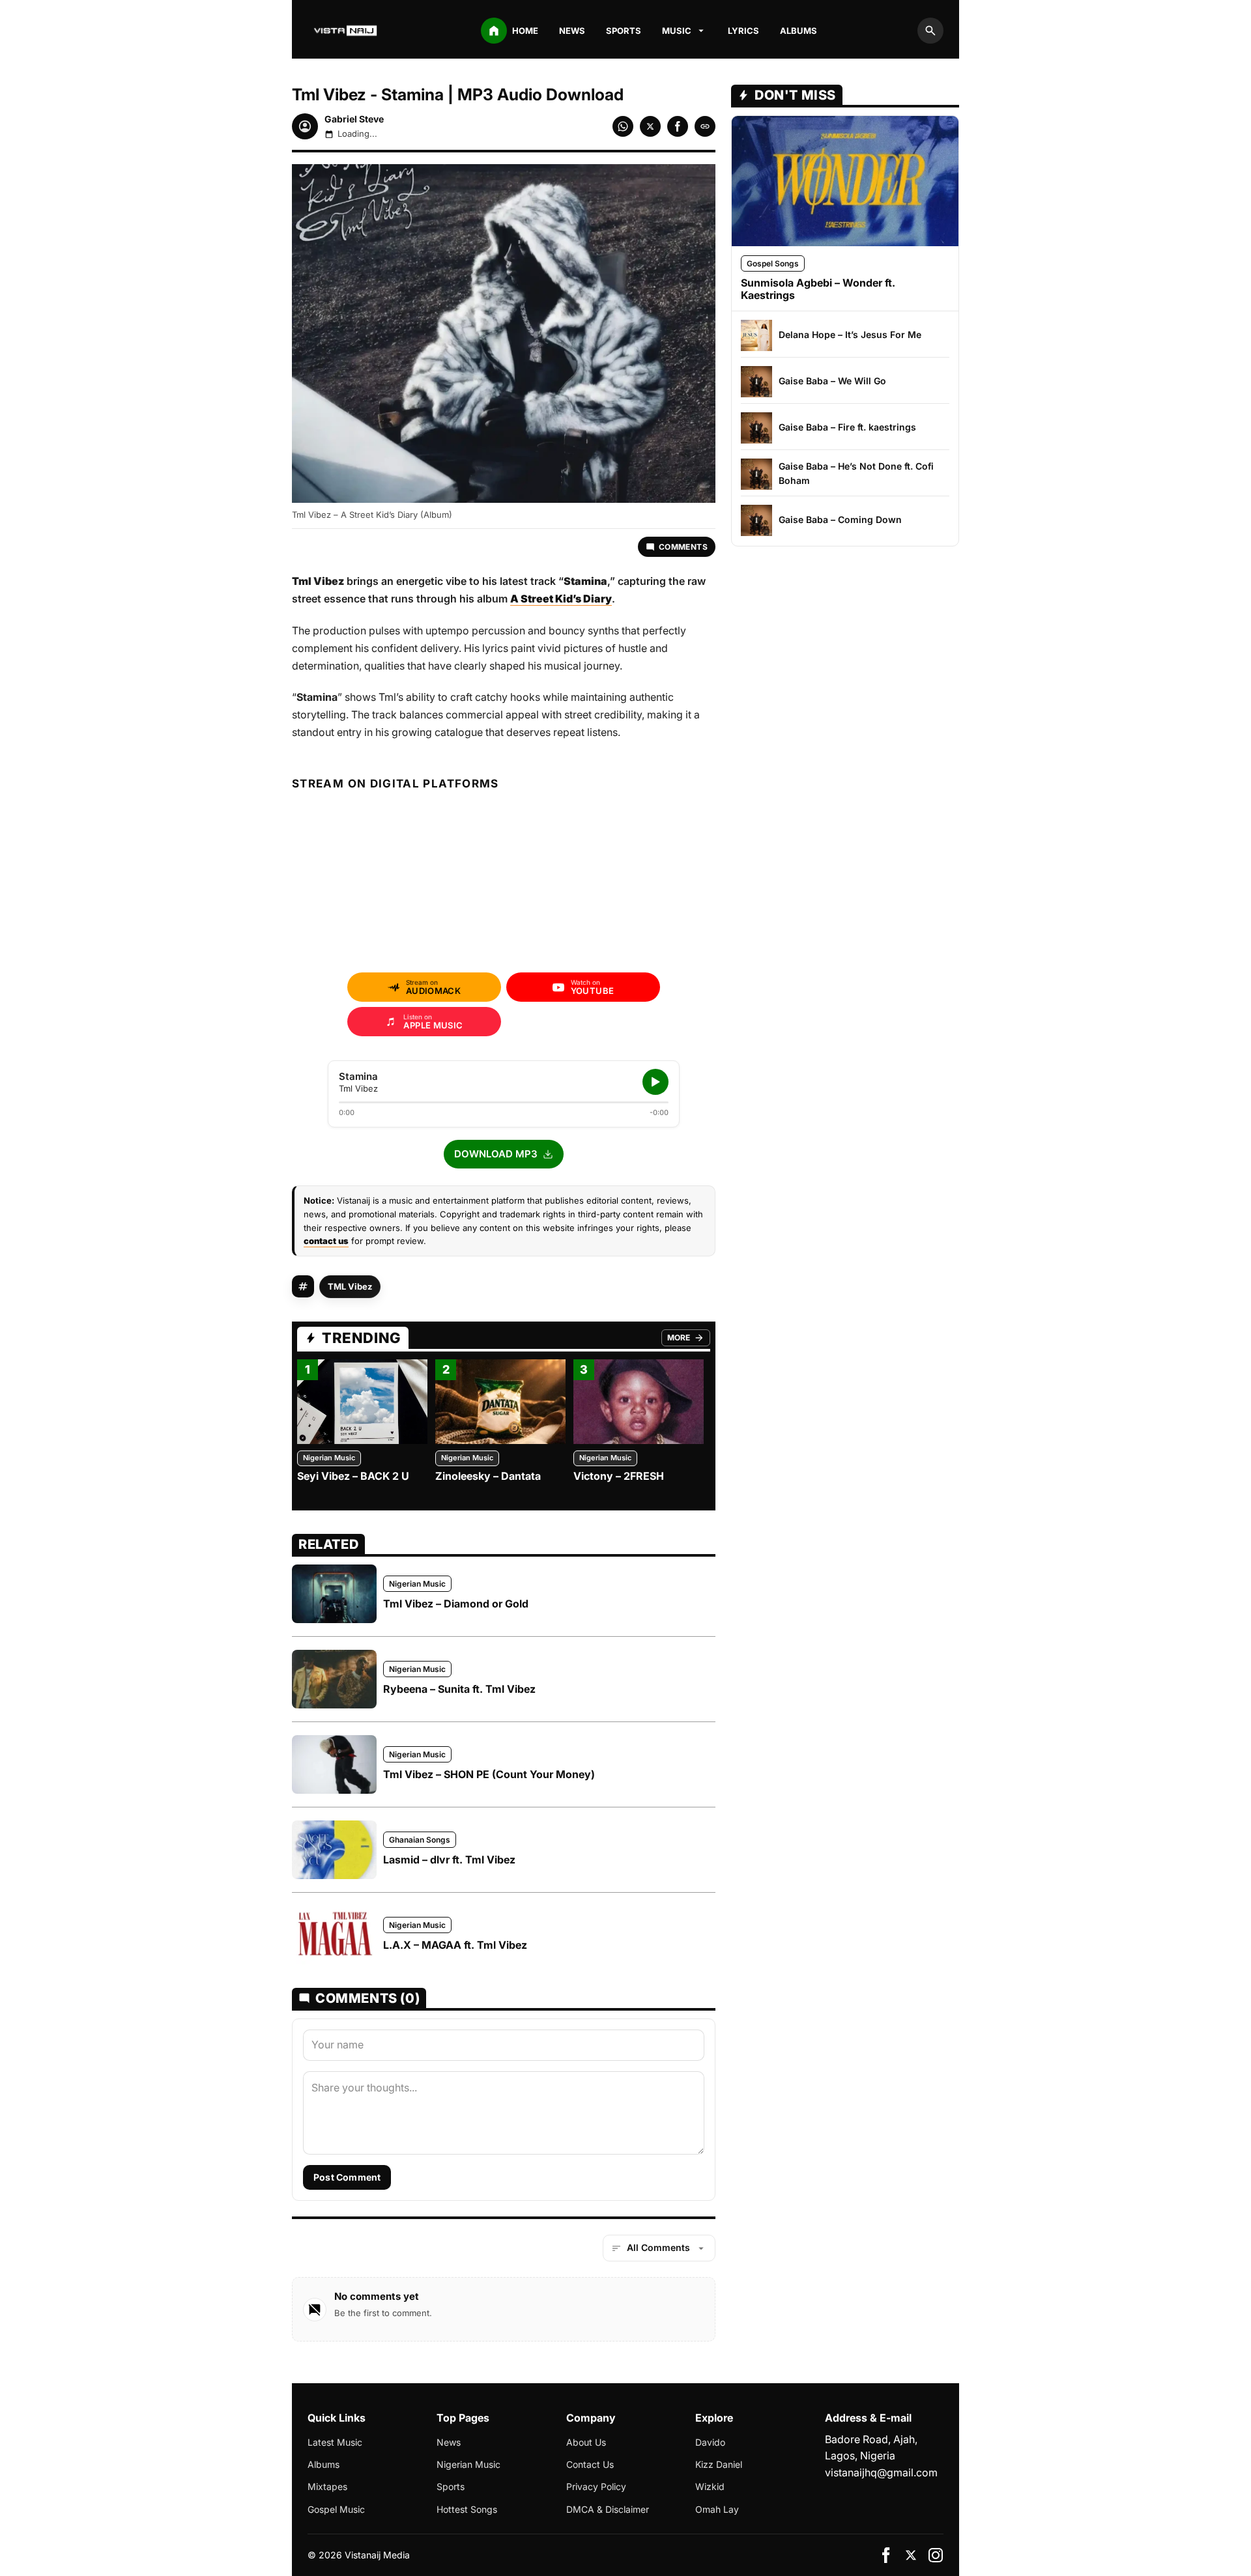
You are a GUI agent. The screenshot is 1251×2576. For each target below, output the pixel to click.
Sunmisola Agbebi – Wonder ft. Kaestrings (818, 289)
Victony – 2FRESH (619, 1476)
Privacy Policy (596, 2486)
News (572, 31)
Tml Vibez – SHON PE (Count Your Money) (489, 1774)
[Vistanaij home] (347, 31)
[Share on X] (650, 126)
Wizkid (710, 2486)
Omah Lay (717, 2509)
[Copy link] (705, 126)
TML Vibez (350, 1286)
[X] (911, 2555)
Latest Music (335, 2442)
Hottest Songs (467, 2509)
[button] (504, 1154)
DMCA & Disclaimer (608, 2509)
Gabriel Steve (354, 119)
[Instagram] (936, 2555)
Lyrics (743, 31)
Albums (798, 31)
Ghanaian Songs (420, 1840)
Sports (624, 31)
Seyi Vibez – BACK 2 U (353, 1476)
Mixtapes (327, 2486)
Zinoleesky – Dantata (488, 1476)
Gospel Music (336, 2509)
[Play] (655, 1082)
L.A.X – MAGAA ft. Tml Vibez (455, 1945)
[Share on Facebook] (678, 126)
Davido (710, 2442)
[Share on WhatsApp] (623, 126)
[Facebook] (886, 2555)
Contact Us (590, 2464)
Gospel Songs (773, 263)
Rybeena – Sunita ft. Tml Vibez (459, 1689)
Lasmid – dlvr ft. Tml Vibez (449, 1860)
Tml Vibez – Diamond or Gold (456, 1604)
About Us (586, 2442)
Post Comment (347, 2177)
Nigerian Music (329, 1458)
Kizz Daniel (719, 2464)
